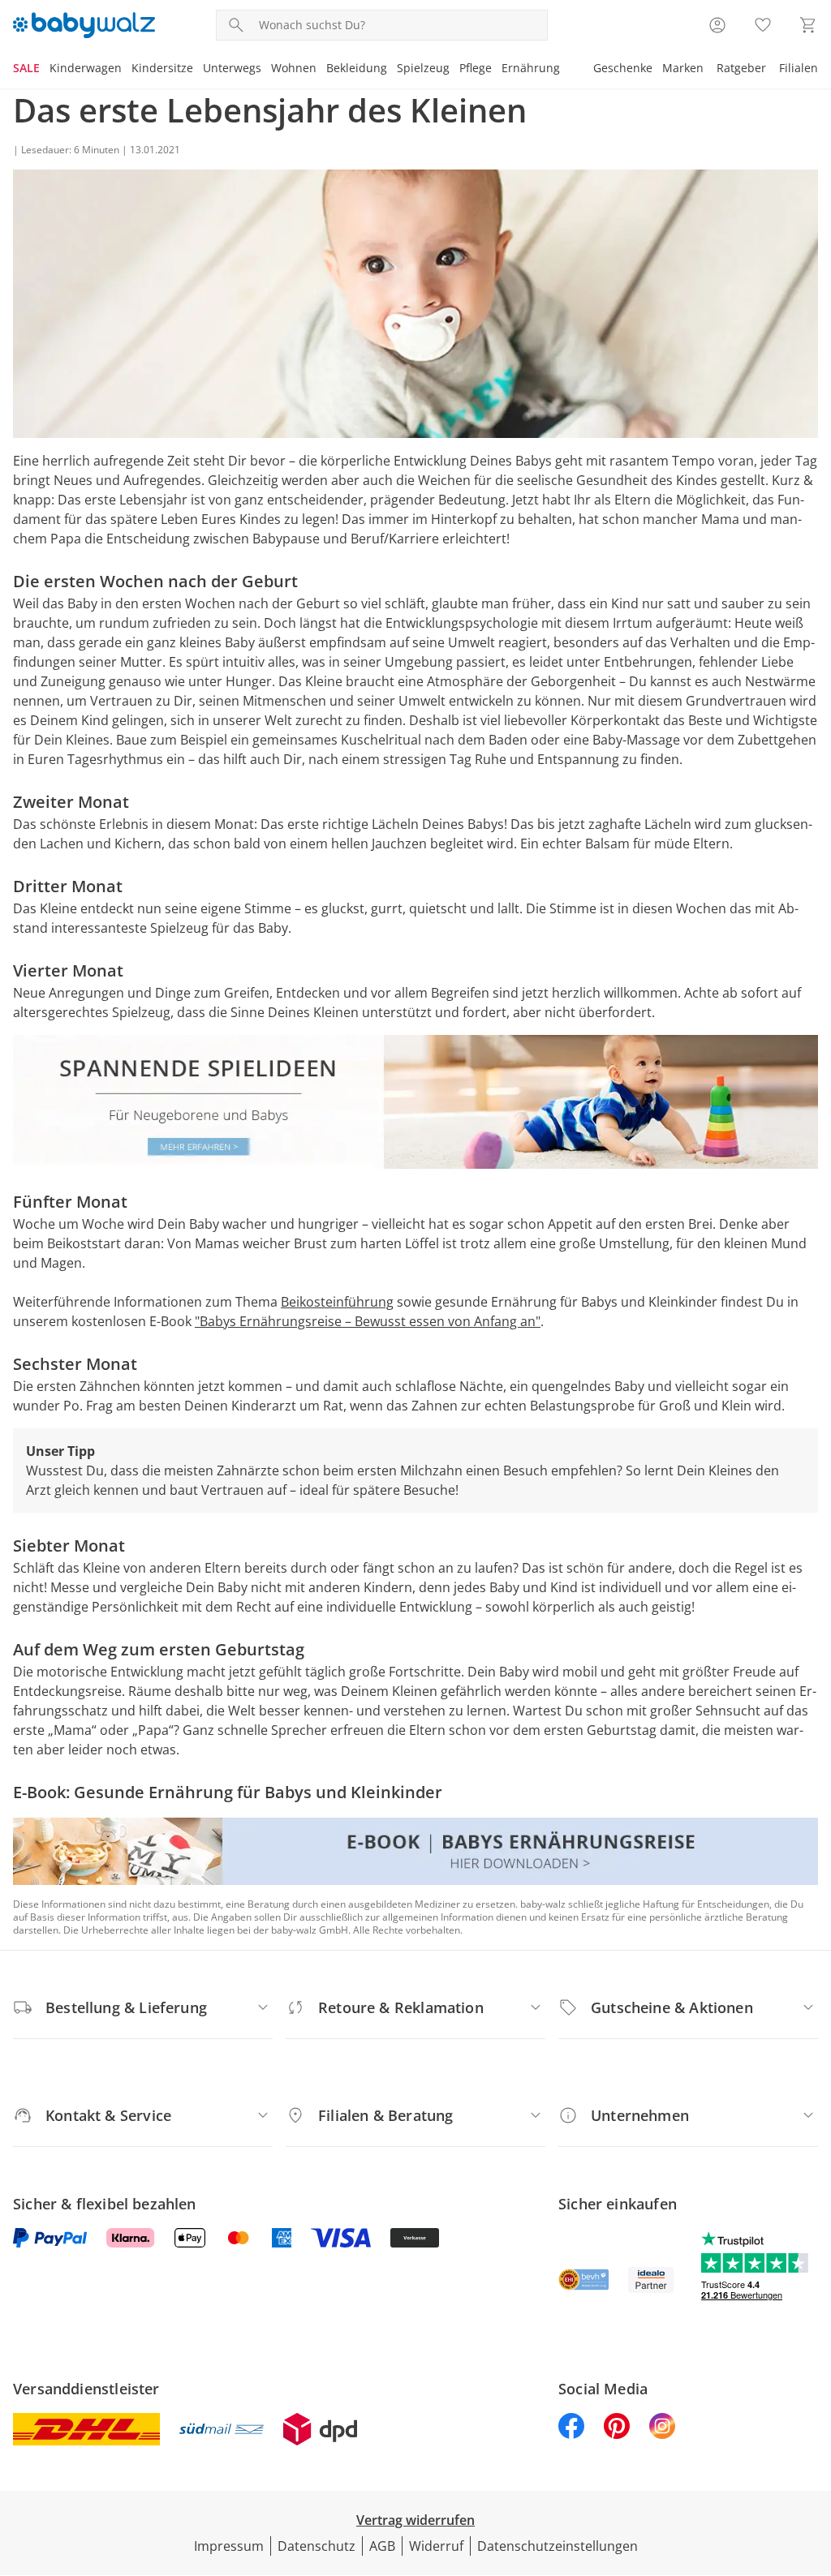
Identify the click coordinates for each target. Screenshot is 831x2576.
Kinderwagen (86, 68)
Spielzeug (423, 68)
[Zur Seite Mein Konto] (717, 25)
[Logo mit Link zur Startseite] (84, 25)
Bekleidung (357, 68)
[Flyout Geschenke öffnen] (657, 70)
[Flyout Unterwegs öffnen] (266, 70)
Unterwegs (232, 68)
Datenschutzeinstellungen (558, 2546)
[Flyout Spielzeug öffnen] (454, 70)
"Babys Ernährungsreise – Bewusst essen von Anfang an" (368, 1321)
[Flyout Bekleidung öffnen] (392, 70)
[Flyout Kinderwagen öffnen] (127, 70)
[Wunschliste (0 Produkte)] (763, 25)
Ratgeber (741, 68)
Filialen (799, 68)
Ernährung (531, 68)
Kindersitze (162, 68)
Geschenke (623, 68)
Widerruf (436, 2546)
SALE (26, 68)
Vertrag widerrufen (415, 2520)
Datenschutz (316, 2546)
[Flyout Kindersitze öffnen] (198, 70)
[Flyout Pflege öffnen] (497, 70)
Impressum (229, 2546)
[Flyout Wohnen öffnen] (321, 70)
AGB (382, 2546)
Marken (683, 68)
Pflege (476, 68)
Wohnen (294, 68)
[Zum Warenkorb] (808, 25)
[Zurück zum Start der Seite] (812, 2459)
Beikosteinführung (337, 1302)
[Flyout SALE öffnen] (45, 70)
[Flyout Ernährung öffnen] (565, 70)
